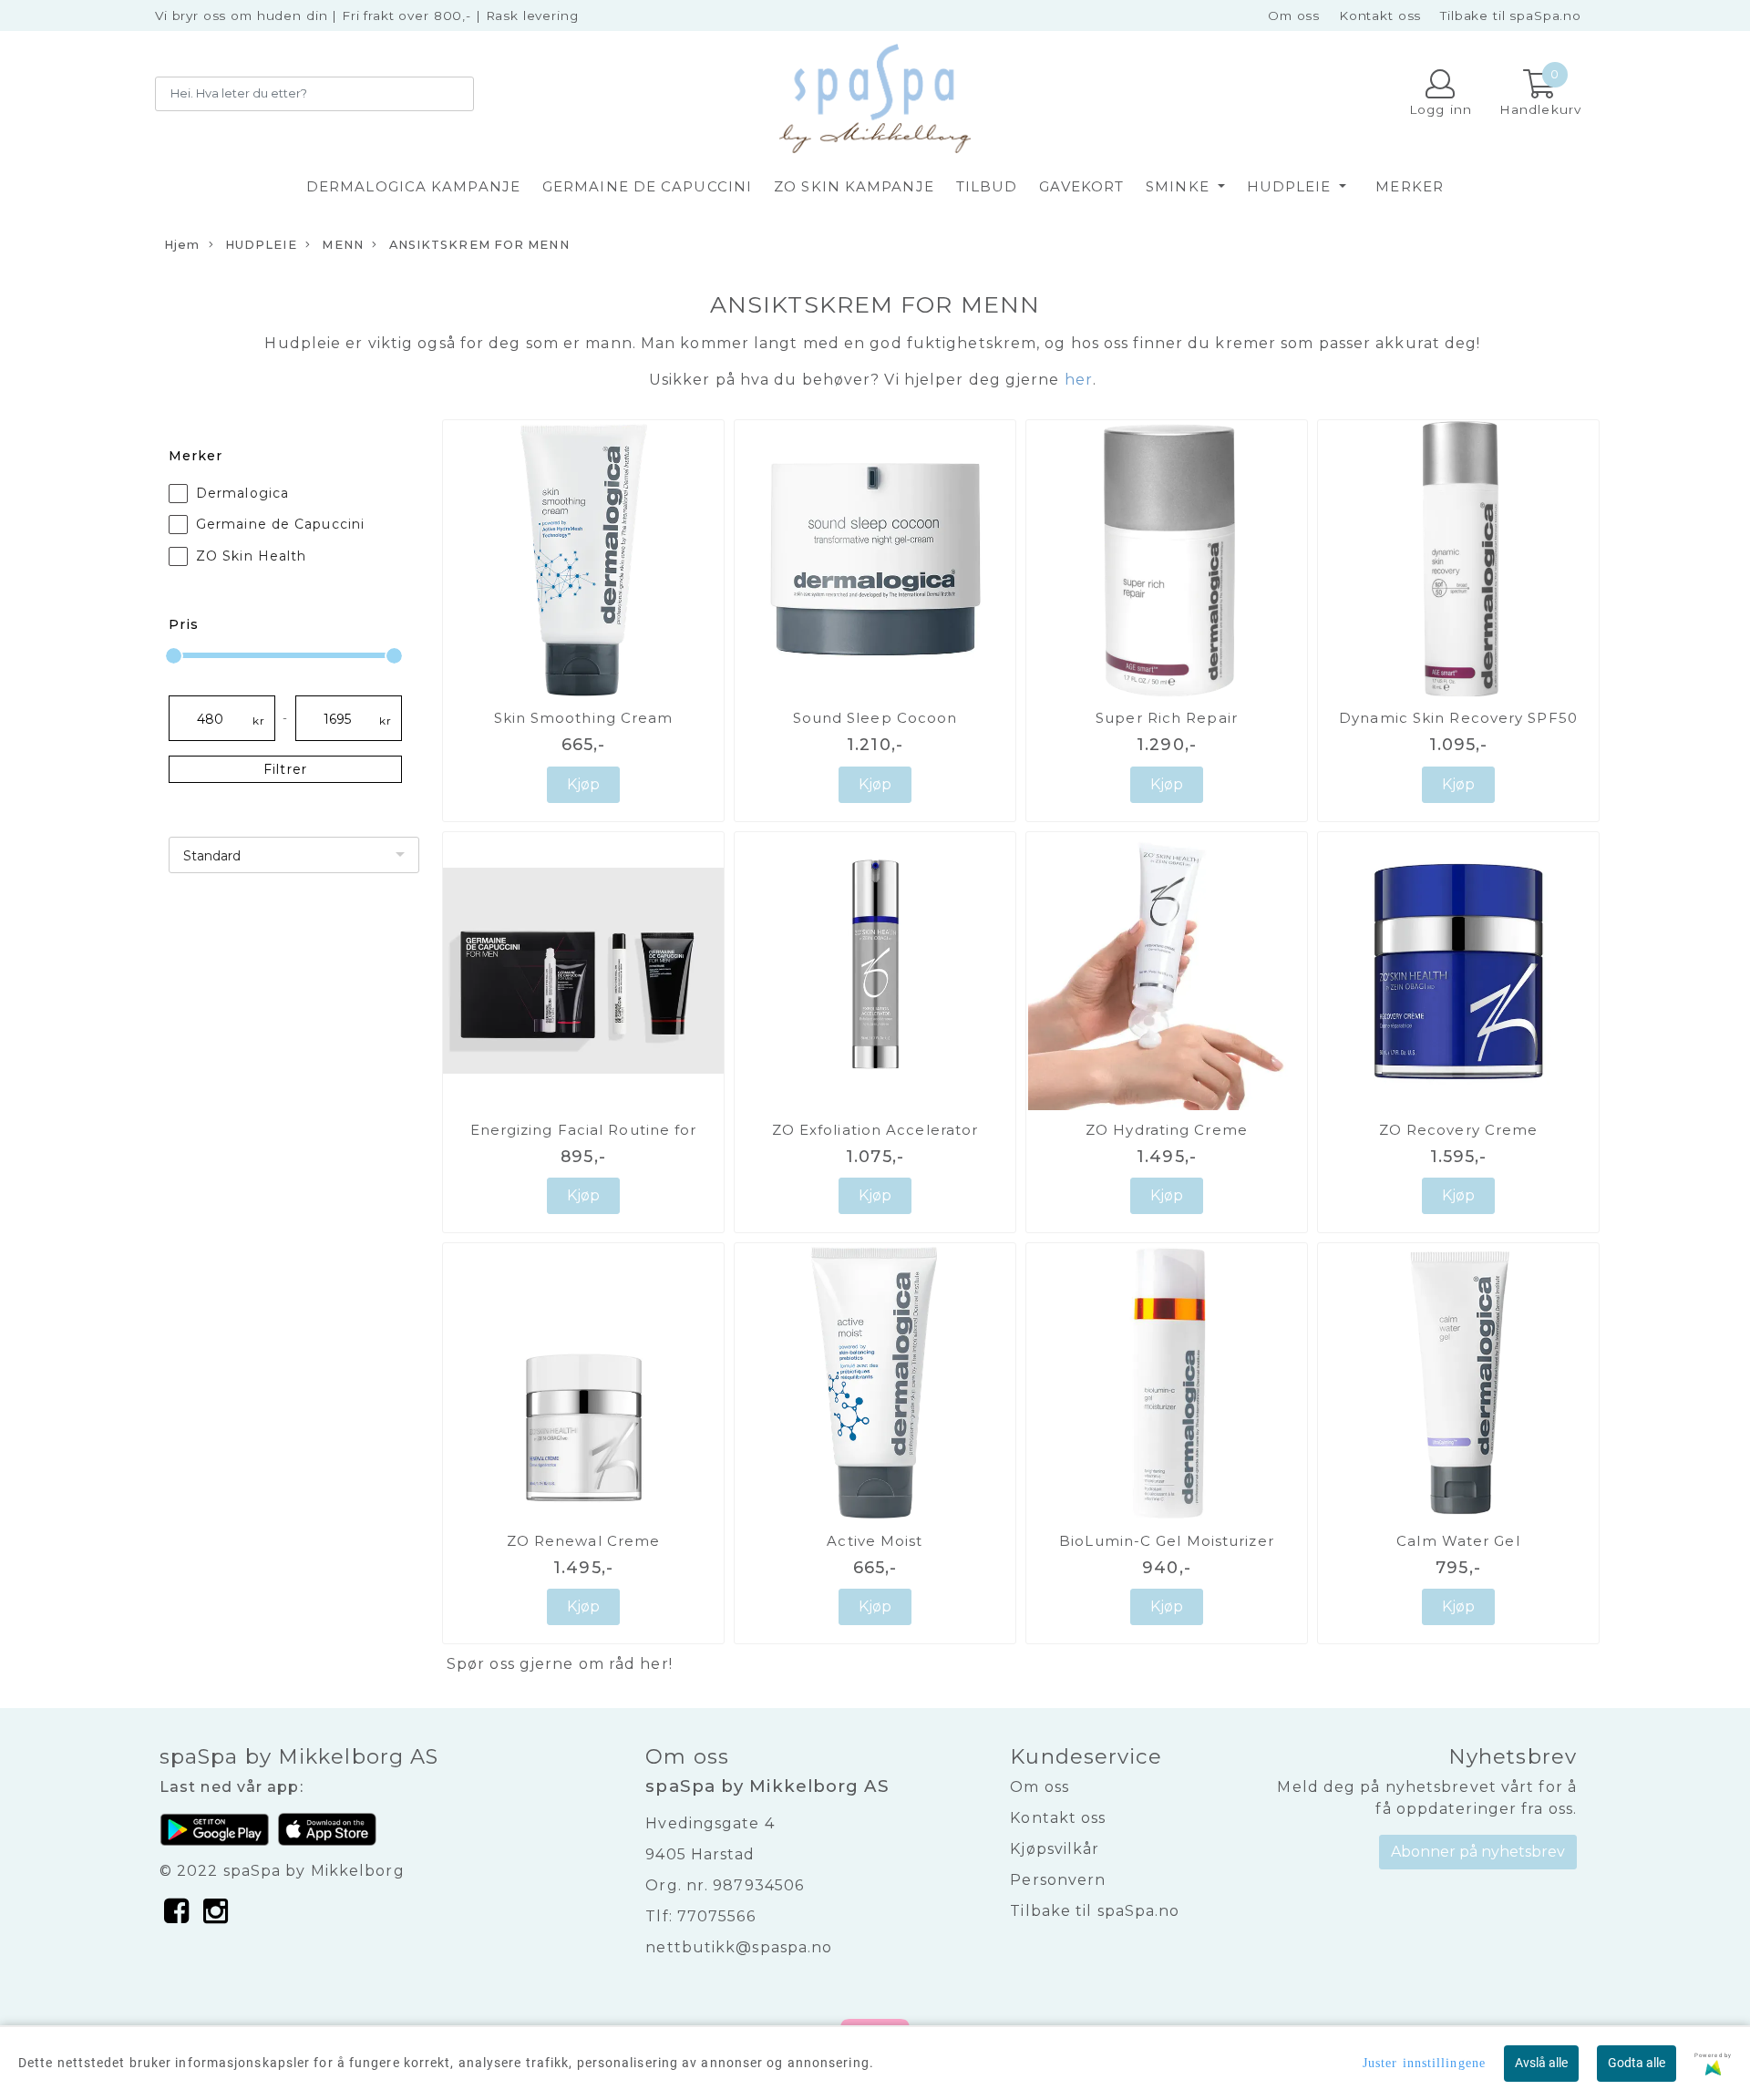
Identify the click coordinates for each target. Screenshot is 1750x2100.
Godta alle (1637, 2063)
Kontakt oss (1380, 15)
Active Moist (875, 1541)
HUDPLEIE (1292, 186)
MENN (341, 245)
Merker (1410, 186)
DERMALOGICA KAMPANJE (413, 186)
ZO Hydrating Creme (1167, 1130)
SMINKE (1180, 186)
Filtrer (285, 769)
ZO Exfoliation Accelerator (875, 1130)
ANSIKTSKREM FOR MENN (478, 245)
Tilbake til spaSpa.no (1511, 15)
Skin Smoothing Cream (584, 718)
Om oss (1294, 15)
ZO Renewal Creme (584, 1541)
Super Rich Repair (1167, 718)
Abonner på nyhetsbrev (1478, 1852)
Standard (212, 856)
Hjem (182, 245)
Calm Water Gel (1458, 1541)
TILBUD (987, 186)
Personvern (1058, 1880)
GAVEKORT (1081, 186)
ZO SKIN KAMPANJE (854, 186)
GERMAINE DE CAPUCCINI (647, 186)
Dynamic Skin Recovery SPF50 (1458, 718)
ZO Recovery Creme (1459, 1130)
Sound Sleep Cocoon (875, 718)
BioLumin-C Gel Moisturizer (1167, 1541)
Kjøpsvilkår (1055, 1849)
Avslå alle (1541, 2063)
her (654, 1664)
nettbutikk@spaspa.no (739, 1947)
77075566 (716, 1916)
